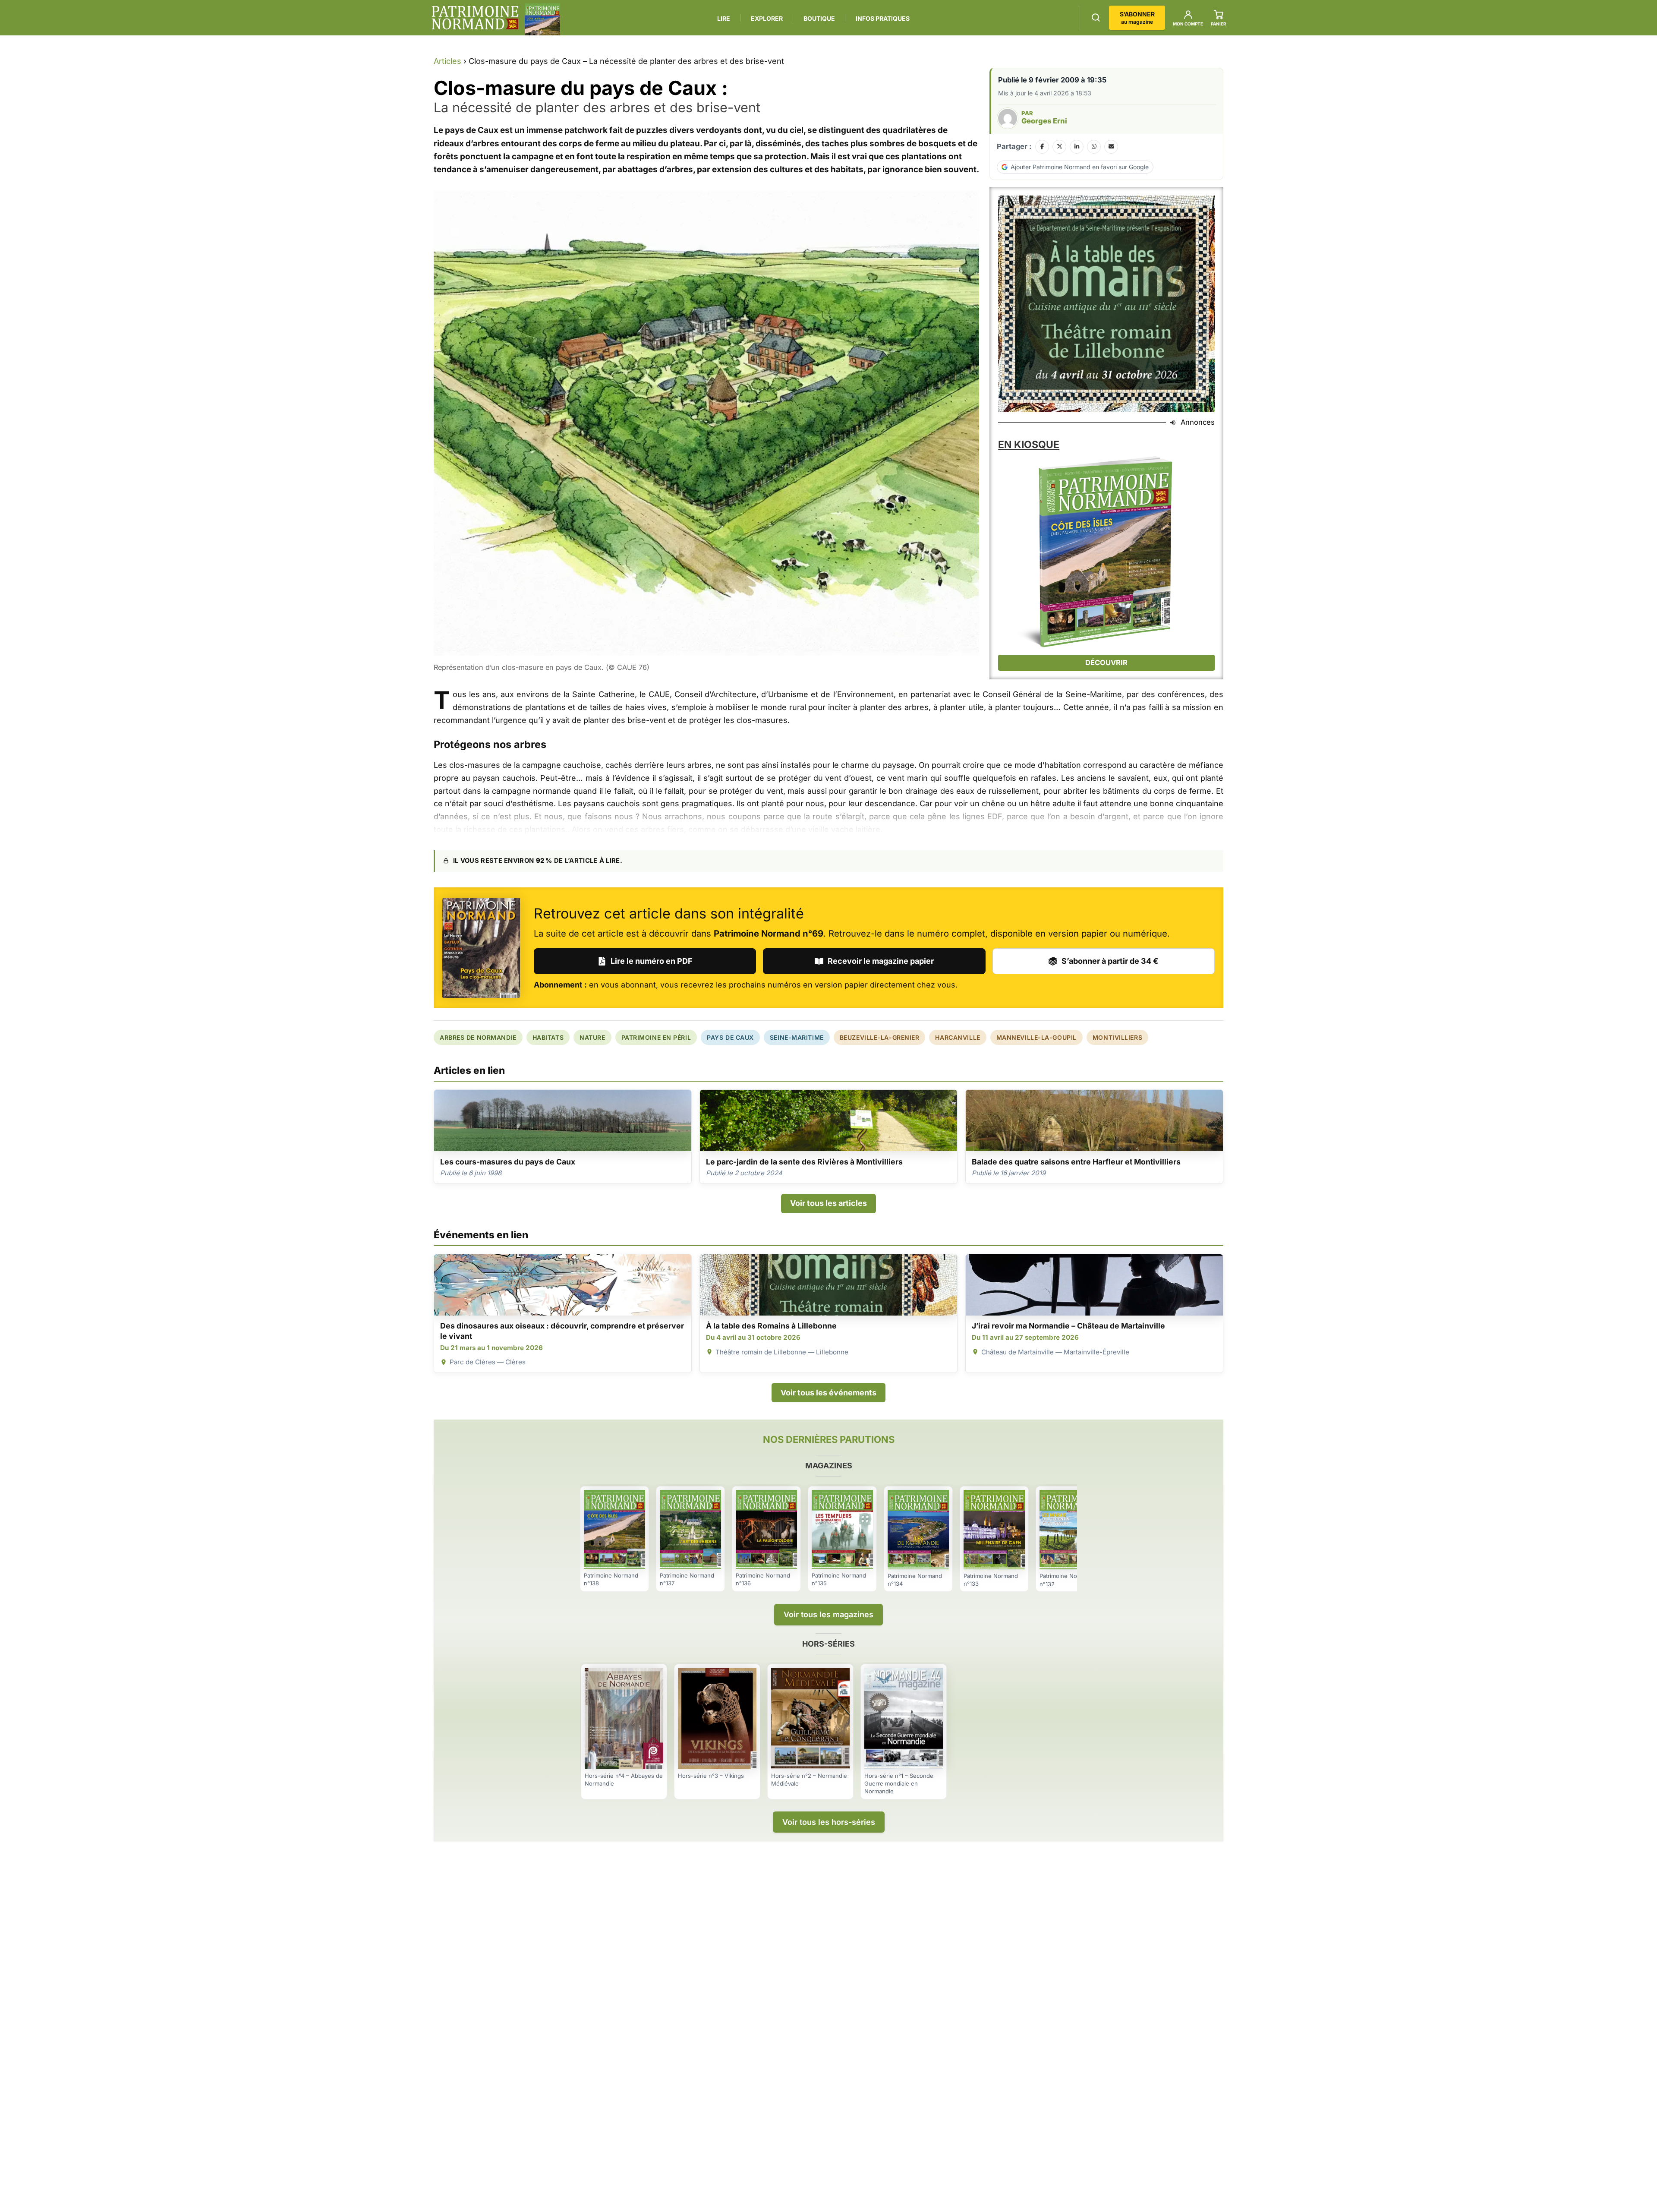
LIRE (724, 18)
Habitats (548, 1037)
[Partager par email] (1111, 147)
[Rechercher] (1096, 17)
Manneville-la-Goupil (1036, 1037)
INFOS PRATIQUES (883, 18)
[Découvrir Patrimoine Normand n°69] (481, 948)
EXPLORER (767, 18)
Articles (447, 61)
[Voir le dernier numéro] (542, 19)
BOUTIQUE (819, 18)
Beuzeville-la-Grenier (880, 1037)
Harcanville (958, 1037)
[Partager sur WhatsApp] (1094, 147)
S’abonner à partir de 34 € (1110, 961)
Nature (592, 1037)
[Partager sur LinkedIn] (1077, 147)
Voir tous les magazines (828, 1614)
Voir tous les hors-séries (829, 1822)
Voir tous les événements (828, 1393)
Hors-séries (828, 1644)
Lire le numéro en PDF (652, 961)
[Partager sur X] (1059, 147)
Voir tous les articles (828, 1203)
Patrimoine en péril (656, 1037)
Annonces (1198, 422)
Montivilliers (1117, 1037)
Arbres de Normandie (478, 1037)
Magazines (829, 1466)
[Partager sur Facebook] (1042, 147)
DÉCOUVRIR (1106, 663)
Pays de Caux (730, 1037)
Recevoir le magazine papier (881, 961)
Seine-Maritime (797, 1037)
